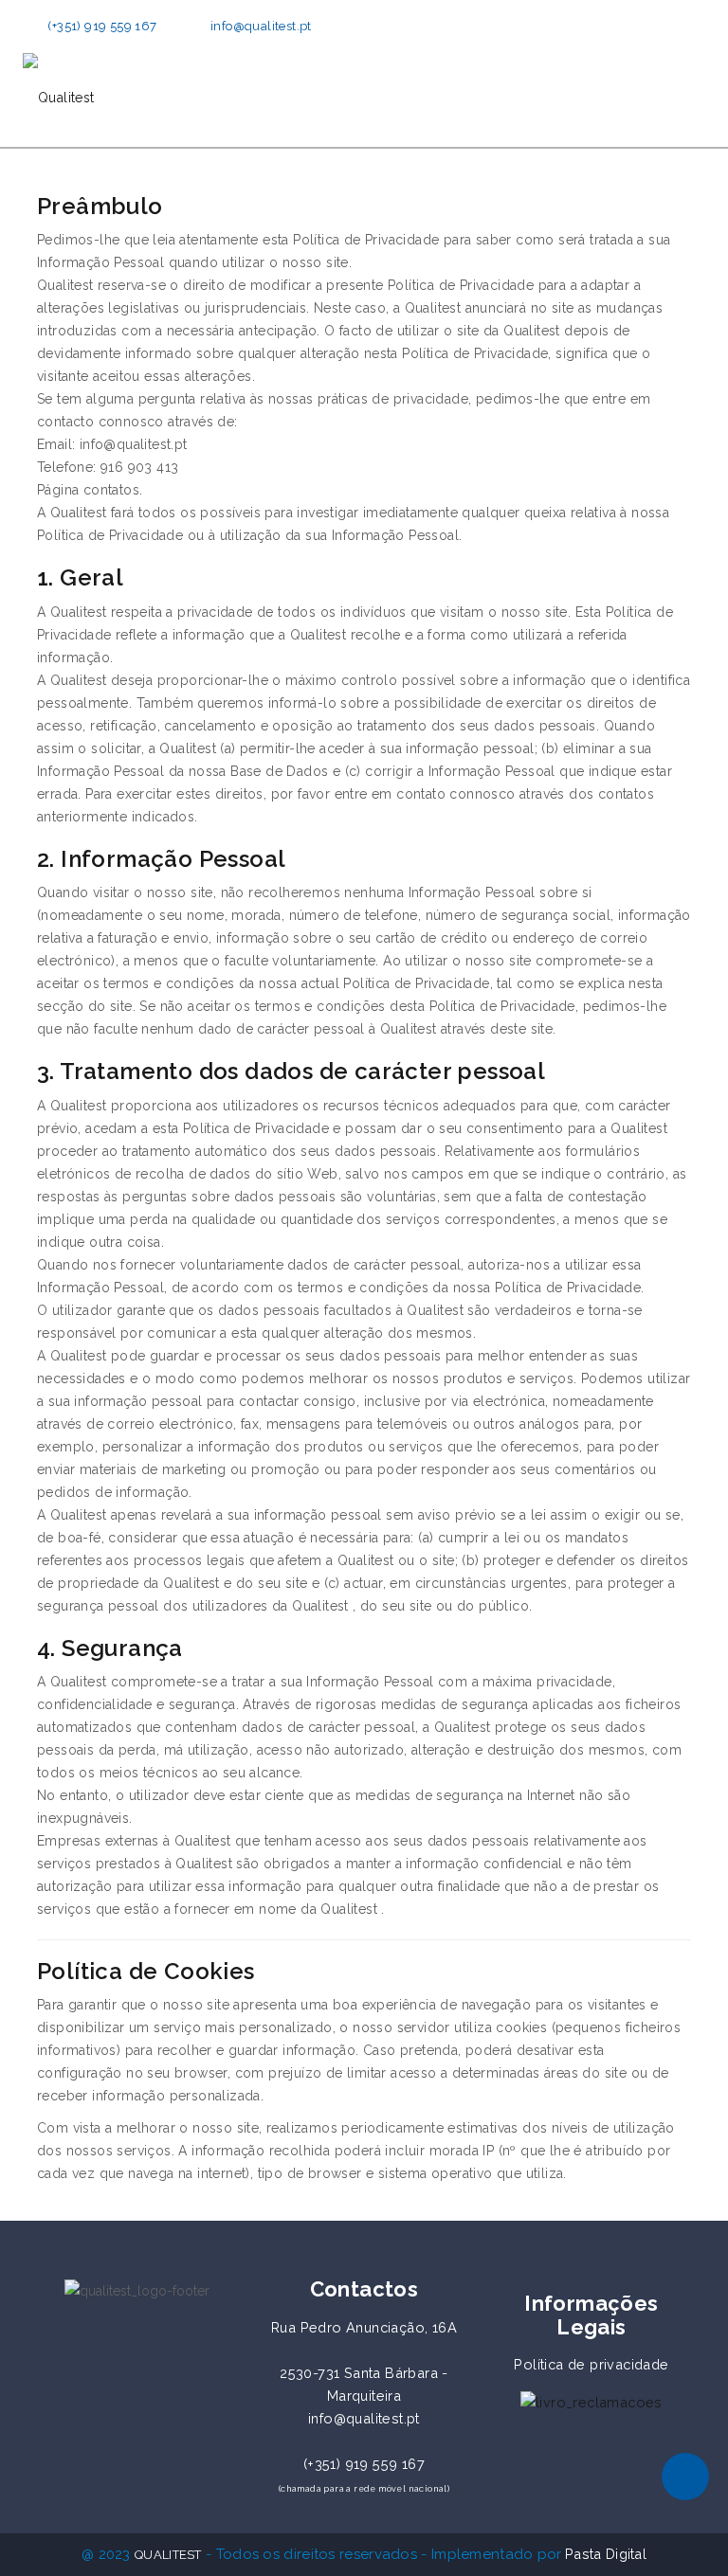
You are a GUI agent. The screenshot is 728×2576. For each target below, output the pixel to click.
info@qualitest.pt (261, 26)
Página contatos (88, 490)
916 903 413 (139, 467)
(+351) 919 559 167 (102, 26)
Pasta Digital (606, 2554)
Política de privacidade (591, 2364)
